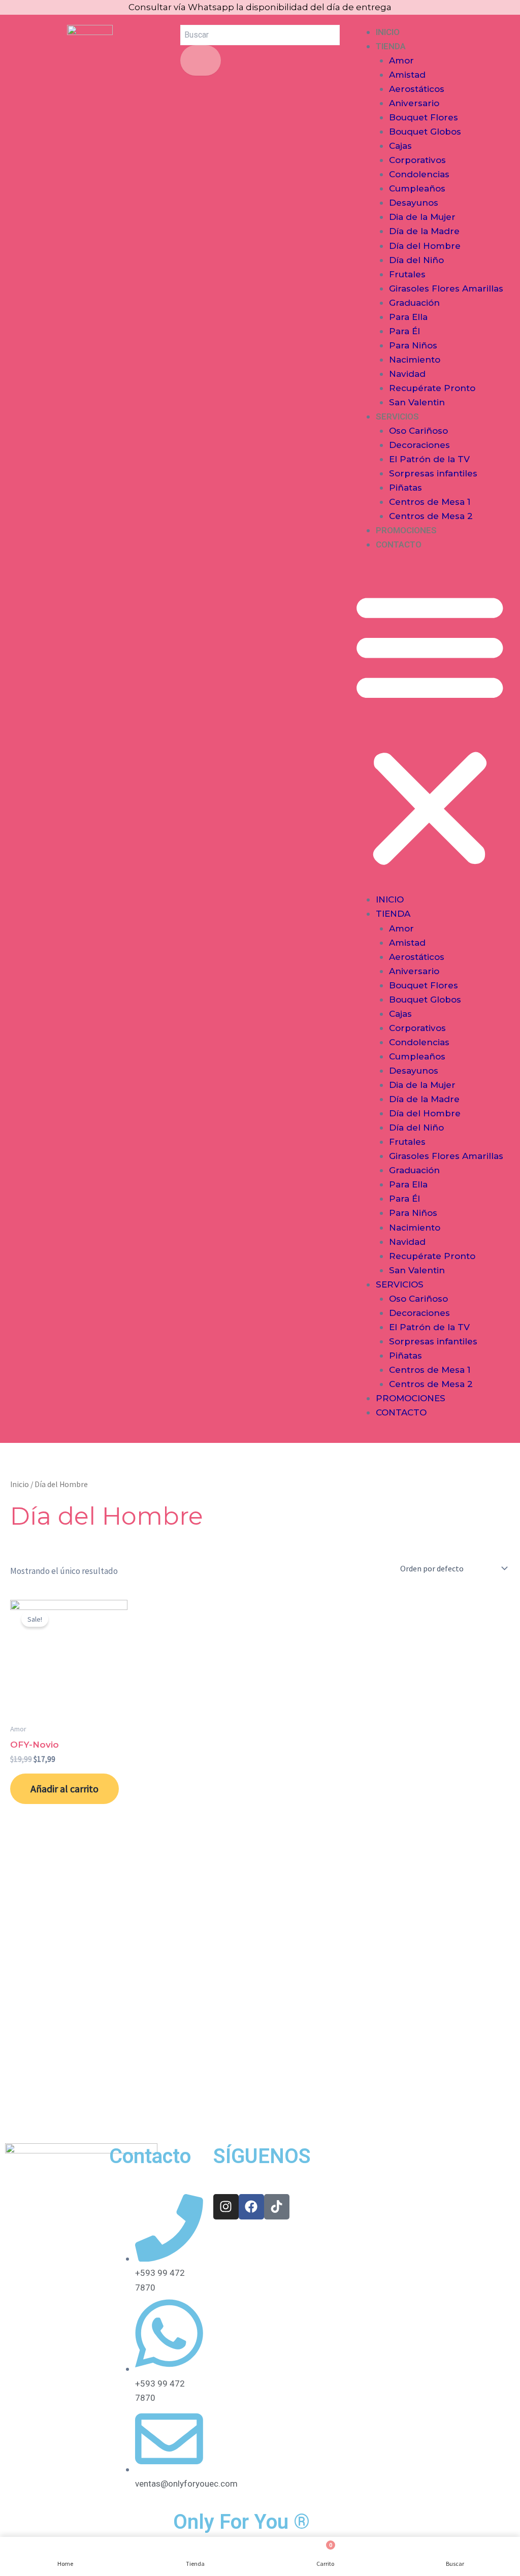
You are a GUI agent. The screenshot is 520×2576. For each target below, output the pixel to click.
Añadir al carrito (64, 1789)
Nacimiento (415, 360)
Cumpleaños (417, 188)
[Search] (201, 60)
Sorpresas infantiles (433, 473)
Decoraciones (419, 445)
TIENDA (391, 46)
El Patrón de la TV (429, 459)
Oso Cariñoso (418, 431)
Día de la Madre (424, 231)
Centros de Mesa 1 (430, 502)
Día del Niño (416, 260)
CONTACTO (399, 544)
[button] (430, 729)
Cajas (400, 146)
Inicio (20, 1484)
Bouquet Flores (424, 117)
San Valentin (417, 402)
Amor (401, 60)
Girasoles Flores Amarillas (446, 288)
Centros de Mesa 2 (431, 516)
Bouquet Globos (425, 132)
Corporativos (417, 160)
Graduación (414, 303)
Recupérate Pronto (432, 388)
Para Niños (413, 345)
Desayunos (414, 203)
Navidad (407, 374)
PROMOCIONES (406, 530)
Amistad (407, 75)
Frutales (407, 274)
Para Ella (408, 317)
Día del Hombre (425, 246)
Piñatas (405, 488)
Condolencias (419, 174)
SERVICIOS (397, 416)
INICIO (388, 32)
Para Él (404, 331)
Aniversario (414, 103)
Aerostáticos (417, 89)
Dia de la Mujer (422, 217)
